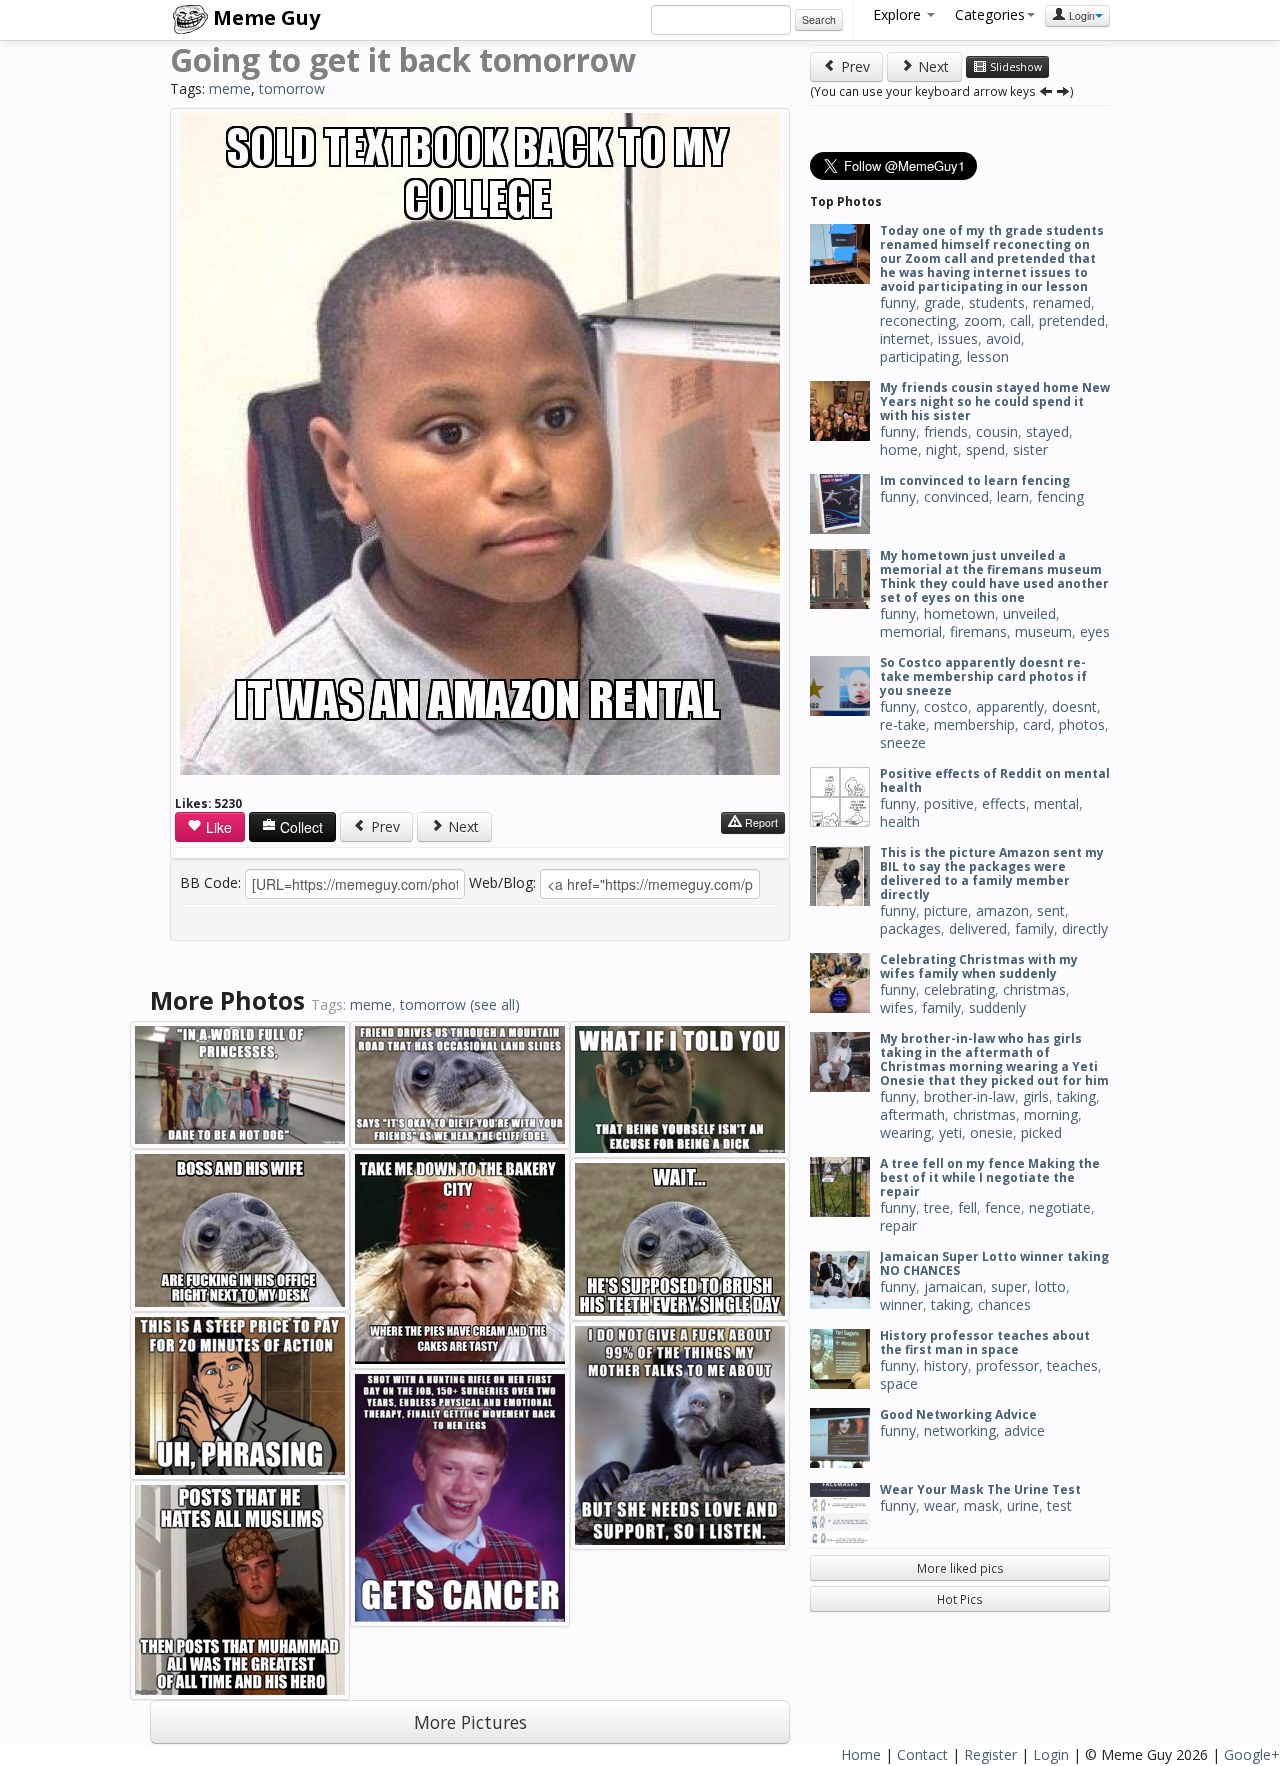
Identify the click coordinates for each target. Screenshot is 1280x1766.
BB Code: (210, 882)
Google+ (1252, 1754)
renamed (1062, 302)
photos (1082, 724)
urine (1023, 1505)
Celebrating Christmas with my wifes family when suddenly (979, 966)
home (899, 449)
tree (937, 1207)
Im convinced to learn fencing (975, 480)
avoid (1003, 338)
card (1037, 724)
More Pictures (470, 1722)
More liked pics (960, 1568)
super (1009, 1286)
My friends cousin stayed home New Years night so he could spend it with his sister (995, 401)
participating (919, 356)
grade (942, 302)
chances (1004, 1304)
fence (1003, 1207)
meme (230, 88)
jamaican (953, 1286)
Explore (899, 14)
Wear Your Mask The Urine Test (980, 1489)
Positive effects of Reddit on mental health (995, 780)
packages (910, 928)
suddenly (997, 1007)
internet (905, 338)
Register (990, 1754)
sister (1030, 449)
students (997, 302)
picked (1041, 1132)
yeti (950, 1132)
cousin (997, 431)
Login (1080, 15)
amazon (1002, 910)
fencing (1060, 496)
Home (861, 1754)
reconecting (918, 320)
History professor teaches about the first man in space (985, 1342)
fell (967, 1207)
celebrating (959, 989)
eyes (1095, 631)
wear (940, 1505)
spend (985, 449)
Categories (990, 14)
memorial (911, 631)
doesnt (1074, 706)
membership (974, 724)
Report (760, 822)
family (1034, 928)
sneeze (903, 742)
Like (217, 827)
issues (958, 338)
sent (1051, 910)
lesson (988, 356)
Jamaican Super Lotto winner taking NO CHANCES (994, 1263)
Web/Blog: (502, 882)
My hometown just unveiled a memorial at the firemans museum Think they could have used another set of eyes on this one (994, 576)
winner (901, 1304)
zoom (983, 320)
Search (819, 19)
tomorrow (292, 88)
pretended (1072, 320)
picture (946, 910)
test (1059, 1505)
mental (1056, 803)
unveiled (1029, 613)
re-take (903, 724)
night (942, 449)
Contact (922, 1754)
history (946, 1365)
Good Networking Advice (958, 1414)
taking (1076, 1096)
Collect (299, 827)
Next (461, 826)
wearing (905, 1132)
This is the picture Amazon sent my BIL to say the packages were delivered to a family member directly (992, 873)
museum (1043, 631)
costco (946, 706)
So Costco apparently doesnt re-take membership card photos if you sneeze (983, 676)
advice (1024, 1430)
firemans (978, 631)
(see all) (495, 1004)
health (900, 821)
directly (1085, 928)
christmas (1034, 989)
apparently (1010, 706)
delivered (978, 928)
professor (1007, 1365)
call (1020, 320)
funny (898, 302)
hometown (959, 613)
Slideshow (1014, 67)
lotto (1050, 1286)
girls (1036, 1096)
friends (946, 431)
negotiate (1060, 1207)
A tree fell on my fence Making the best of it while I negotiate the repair (990, 1177)
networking (960, 1430)
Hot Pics (960, 1599)
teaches (1072, 1365)
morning (1051, 1114)
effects (1004, 803)
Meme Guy (264, 17)
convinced (956, 496)
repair (898, 1225)
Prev (383, 826)
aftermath (912, 1114)
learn (1013, 496)
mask (981, 1505)
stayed (1047, 431)
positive (949, 803)
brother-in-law (969, 1096)
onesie (991, 1132)
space (899, 1383)
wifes (897, 1007)
